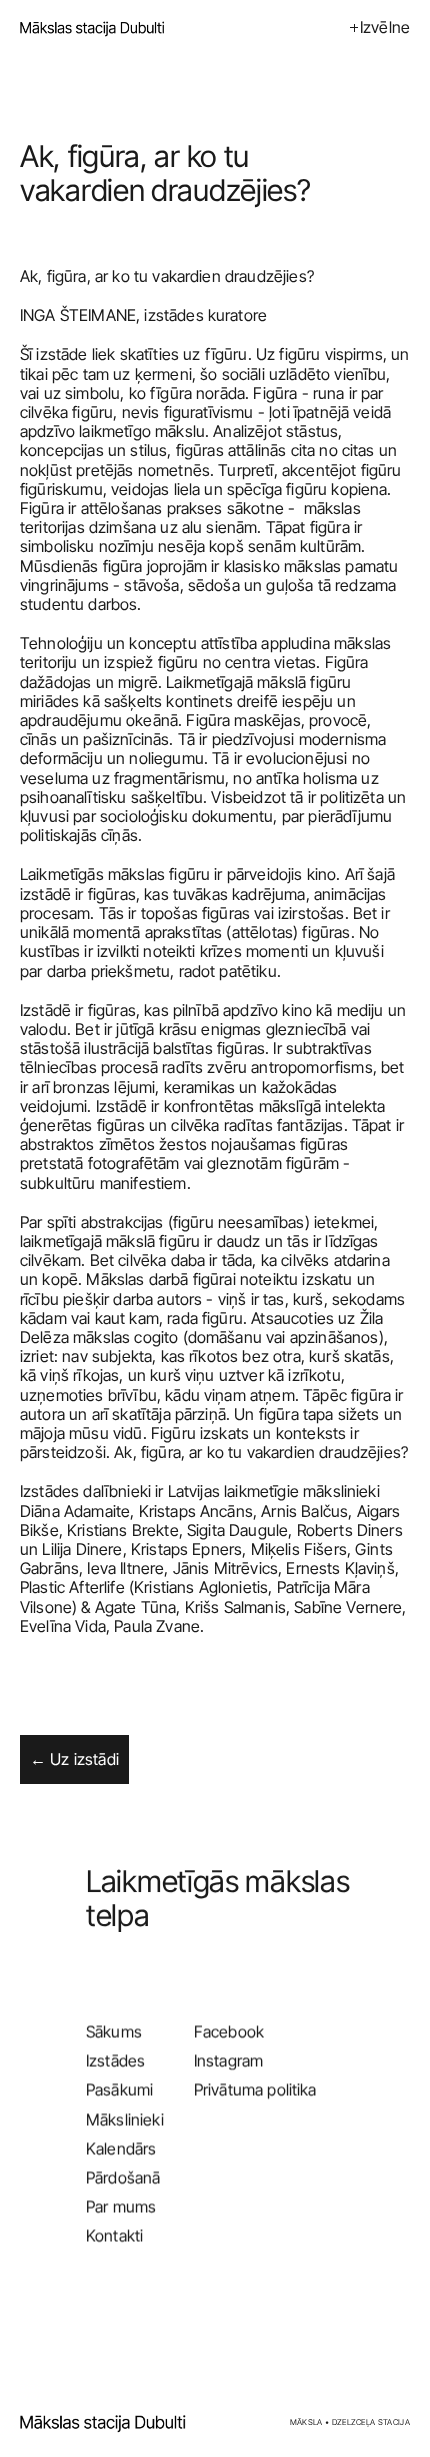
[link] (106, 2422)
